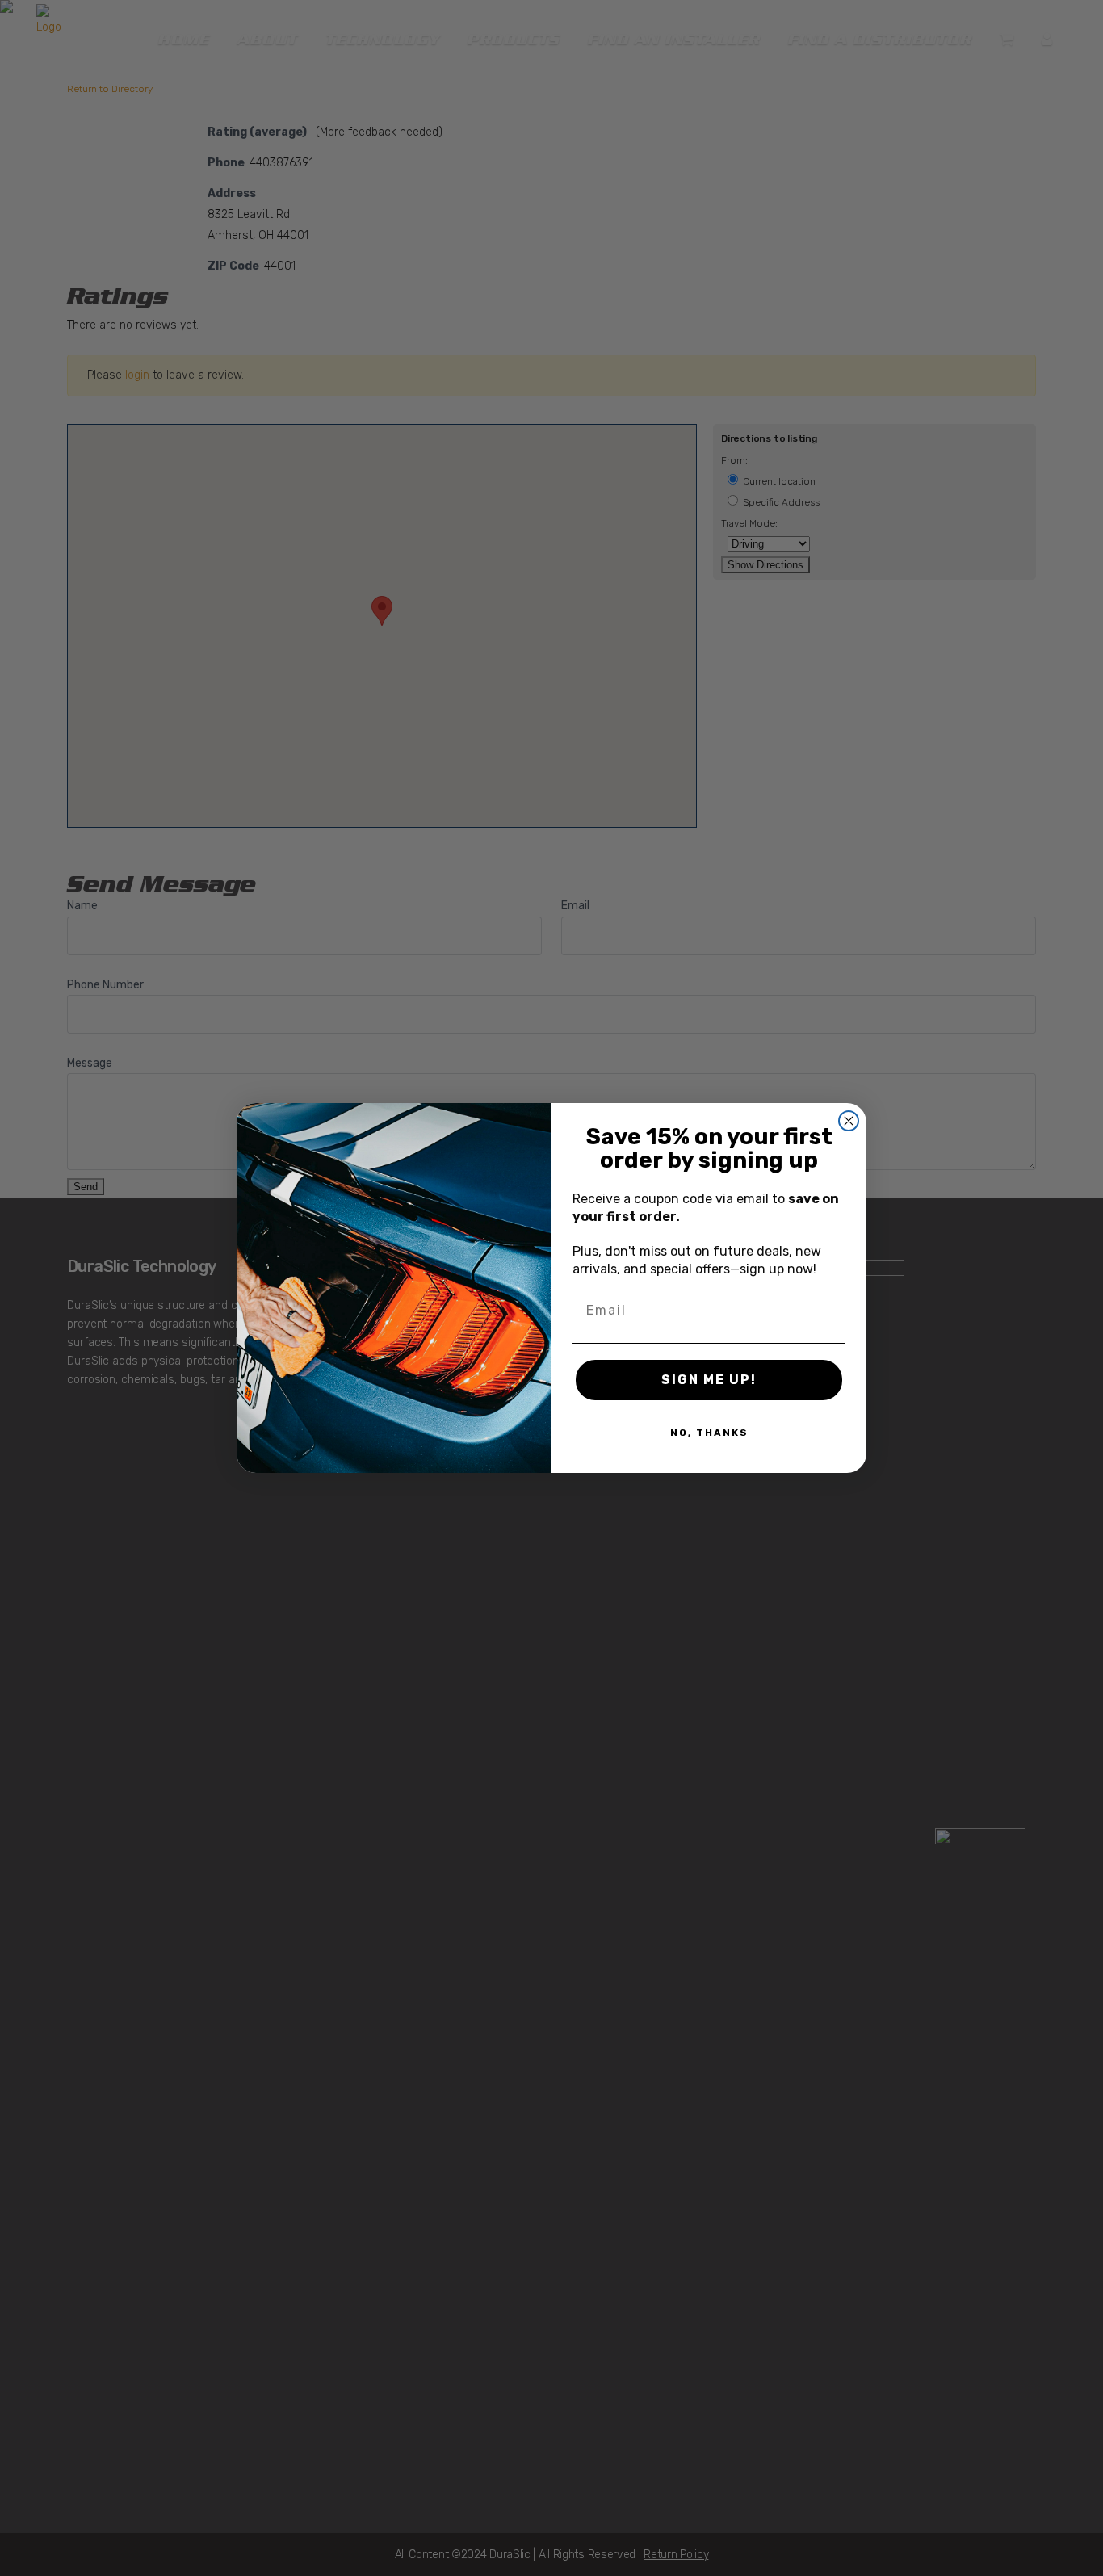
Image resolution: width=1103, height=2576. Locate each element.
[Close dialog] (849, 1121)
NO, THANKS (709, 1433)
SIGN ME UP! (709, 1380)
